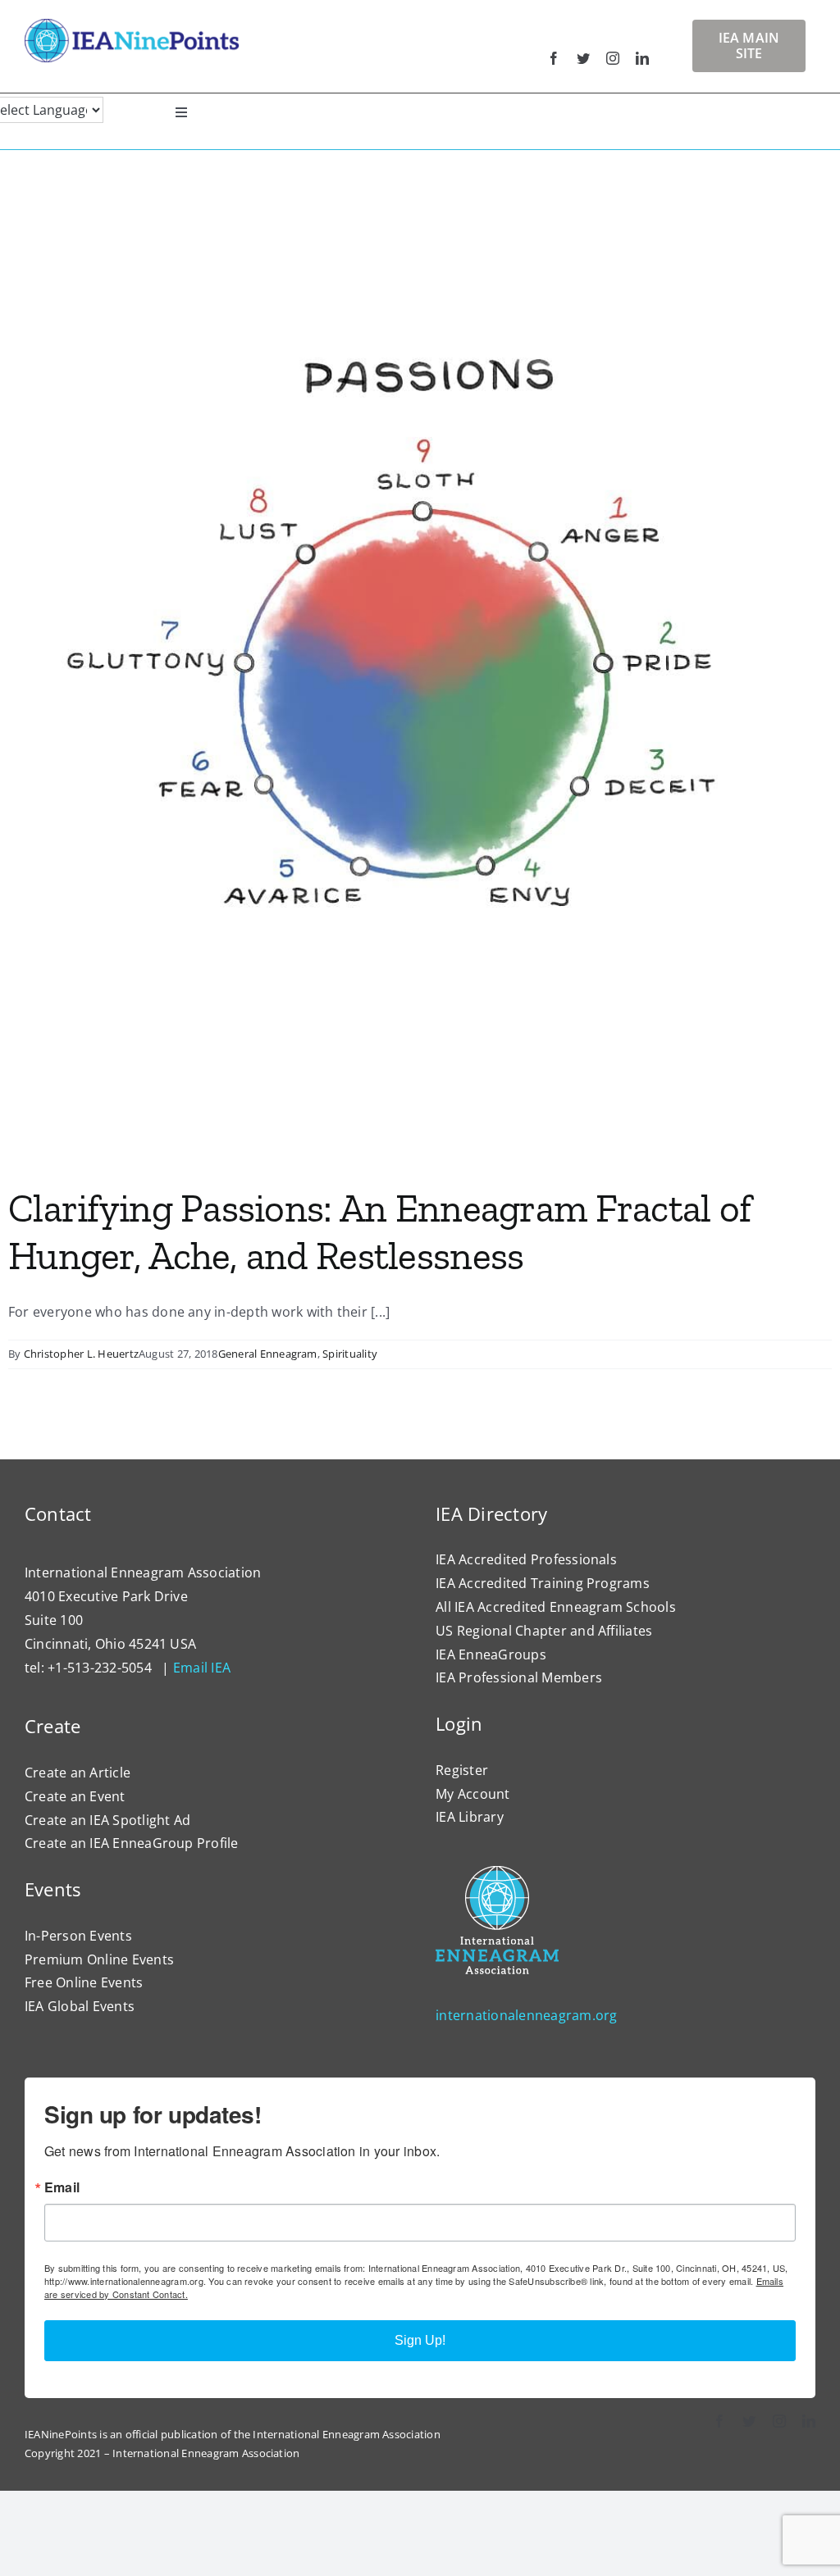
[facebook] (554, 58)
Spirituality (350, 1354)
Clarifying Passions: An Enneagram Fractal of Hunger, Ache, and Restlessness (379, 1232)
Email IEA (202, 1668)
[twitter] (583, 58)
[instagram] (613, 58)
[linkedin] (642, 58)
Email (62, 2187)
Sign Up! (420, 2340)
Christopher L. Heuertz (81, 1354)
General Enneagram (268, 1354)
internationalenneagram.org (526, 2015)
